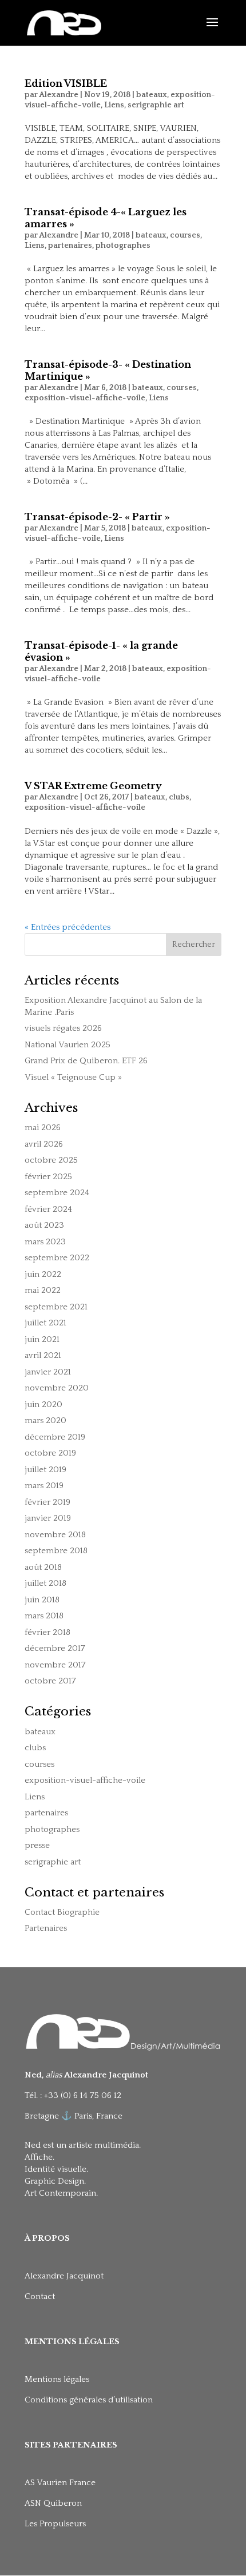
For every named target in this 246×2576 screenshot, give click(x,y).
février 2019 (47, 1502)
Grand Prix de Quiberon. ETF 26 (86, 1061)
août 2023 (44, 1225)
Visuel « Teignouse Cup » (73, 1077)
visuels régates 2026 (63, 1028)
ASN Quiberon (53, 2503)
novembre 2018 (55, 1535)
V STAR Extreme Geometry (93, 786)
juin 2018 (42, 1600)
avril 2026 (44, 1144)
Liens (114, 105)
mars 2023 (45, 1242)
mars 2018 (44, 1616)
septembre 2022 (57, 1258)
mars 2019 (44, 1486)
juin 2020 (43, 1404)
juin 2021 (42, 1339)
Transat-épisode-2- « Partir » (97, 517)
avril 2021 (43, 1355)
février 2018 (47, 1632)
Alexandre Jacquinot (64, 2276)
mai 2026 (43, 1128)
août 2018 (43, 1567)
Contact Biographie (62, 1912)
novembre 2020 (57, 1388)
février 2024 (48, 1209)
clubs (179, 797)
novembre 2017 (55, 1665)
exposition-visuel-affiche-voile (85, 398)
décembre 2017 (55, 1648)
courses (185, 235)
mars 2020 (45, 1420)
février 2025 (48, 1177)
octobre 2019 (50, 1453)
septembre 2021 (56, 1307)
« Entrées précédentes (68, 927)
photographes (123, 246)
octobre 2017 (50, 1681)
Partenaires (46, 1928)
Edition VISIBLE (66, 83)
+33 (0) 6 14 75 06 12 (84, 2095)
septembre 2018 (56, 1551)
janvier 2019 (48, 1518)
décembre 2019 (55, 1437)
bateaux (152, 95)
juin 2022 (43, 1274)
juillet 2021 (45, 1323)
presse (37, 1845)
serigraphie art (156, 105)
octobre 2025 (51, 1160)
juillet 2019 (45, 1470)
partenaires (70, 246)
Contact (40, 2296)
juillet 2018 (45, 1583)
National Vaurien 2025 (68, 1045)
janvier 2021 (48, 1372)
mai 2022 (43, 1290)
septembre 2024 (57, 1193)
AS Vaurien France (60, 2483)
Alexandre (59, 95)
